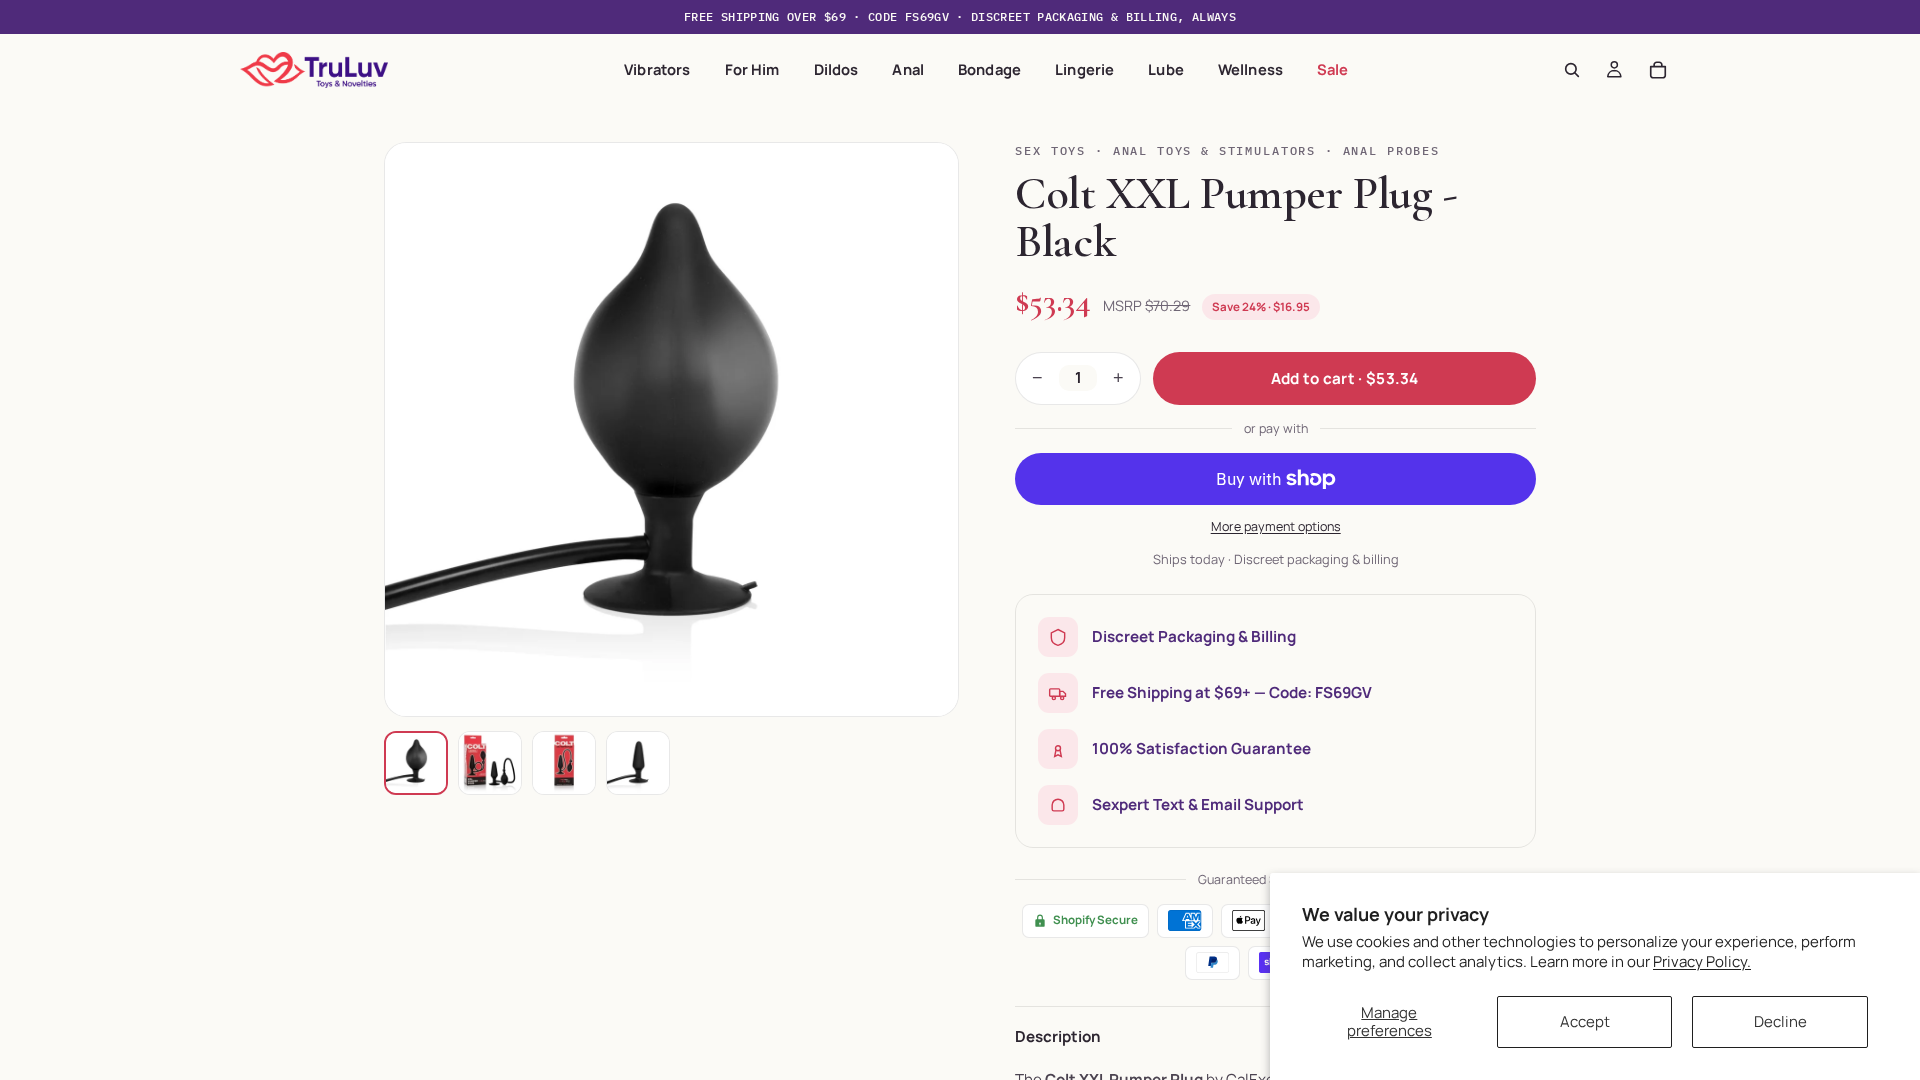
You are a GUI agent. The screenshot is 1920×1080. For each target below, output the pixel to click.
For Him (752, 69)
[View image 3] (564, 763)
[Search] (1572, 70)
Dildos (836, 69)
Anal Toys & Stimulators (1214, 150)
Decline (1780, 1021)
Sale (1333, 69)
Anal (908, 69)
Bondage (989, 69)
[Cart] (1658, 70)
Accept (1585, 1021)
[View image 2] (490, 763)
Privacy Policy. (1702, 961)
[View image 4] (638, 763)
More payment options (1276, 526)
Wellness (1250, 69)
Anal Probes (1391, 150)
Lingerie (1084, 69)
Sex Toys (1050, 150)
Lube (1166, 69)
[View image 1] (416, 763)
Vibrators (657, 69)
